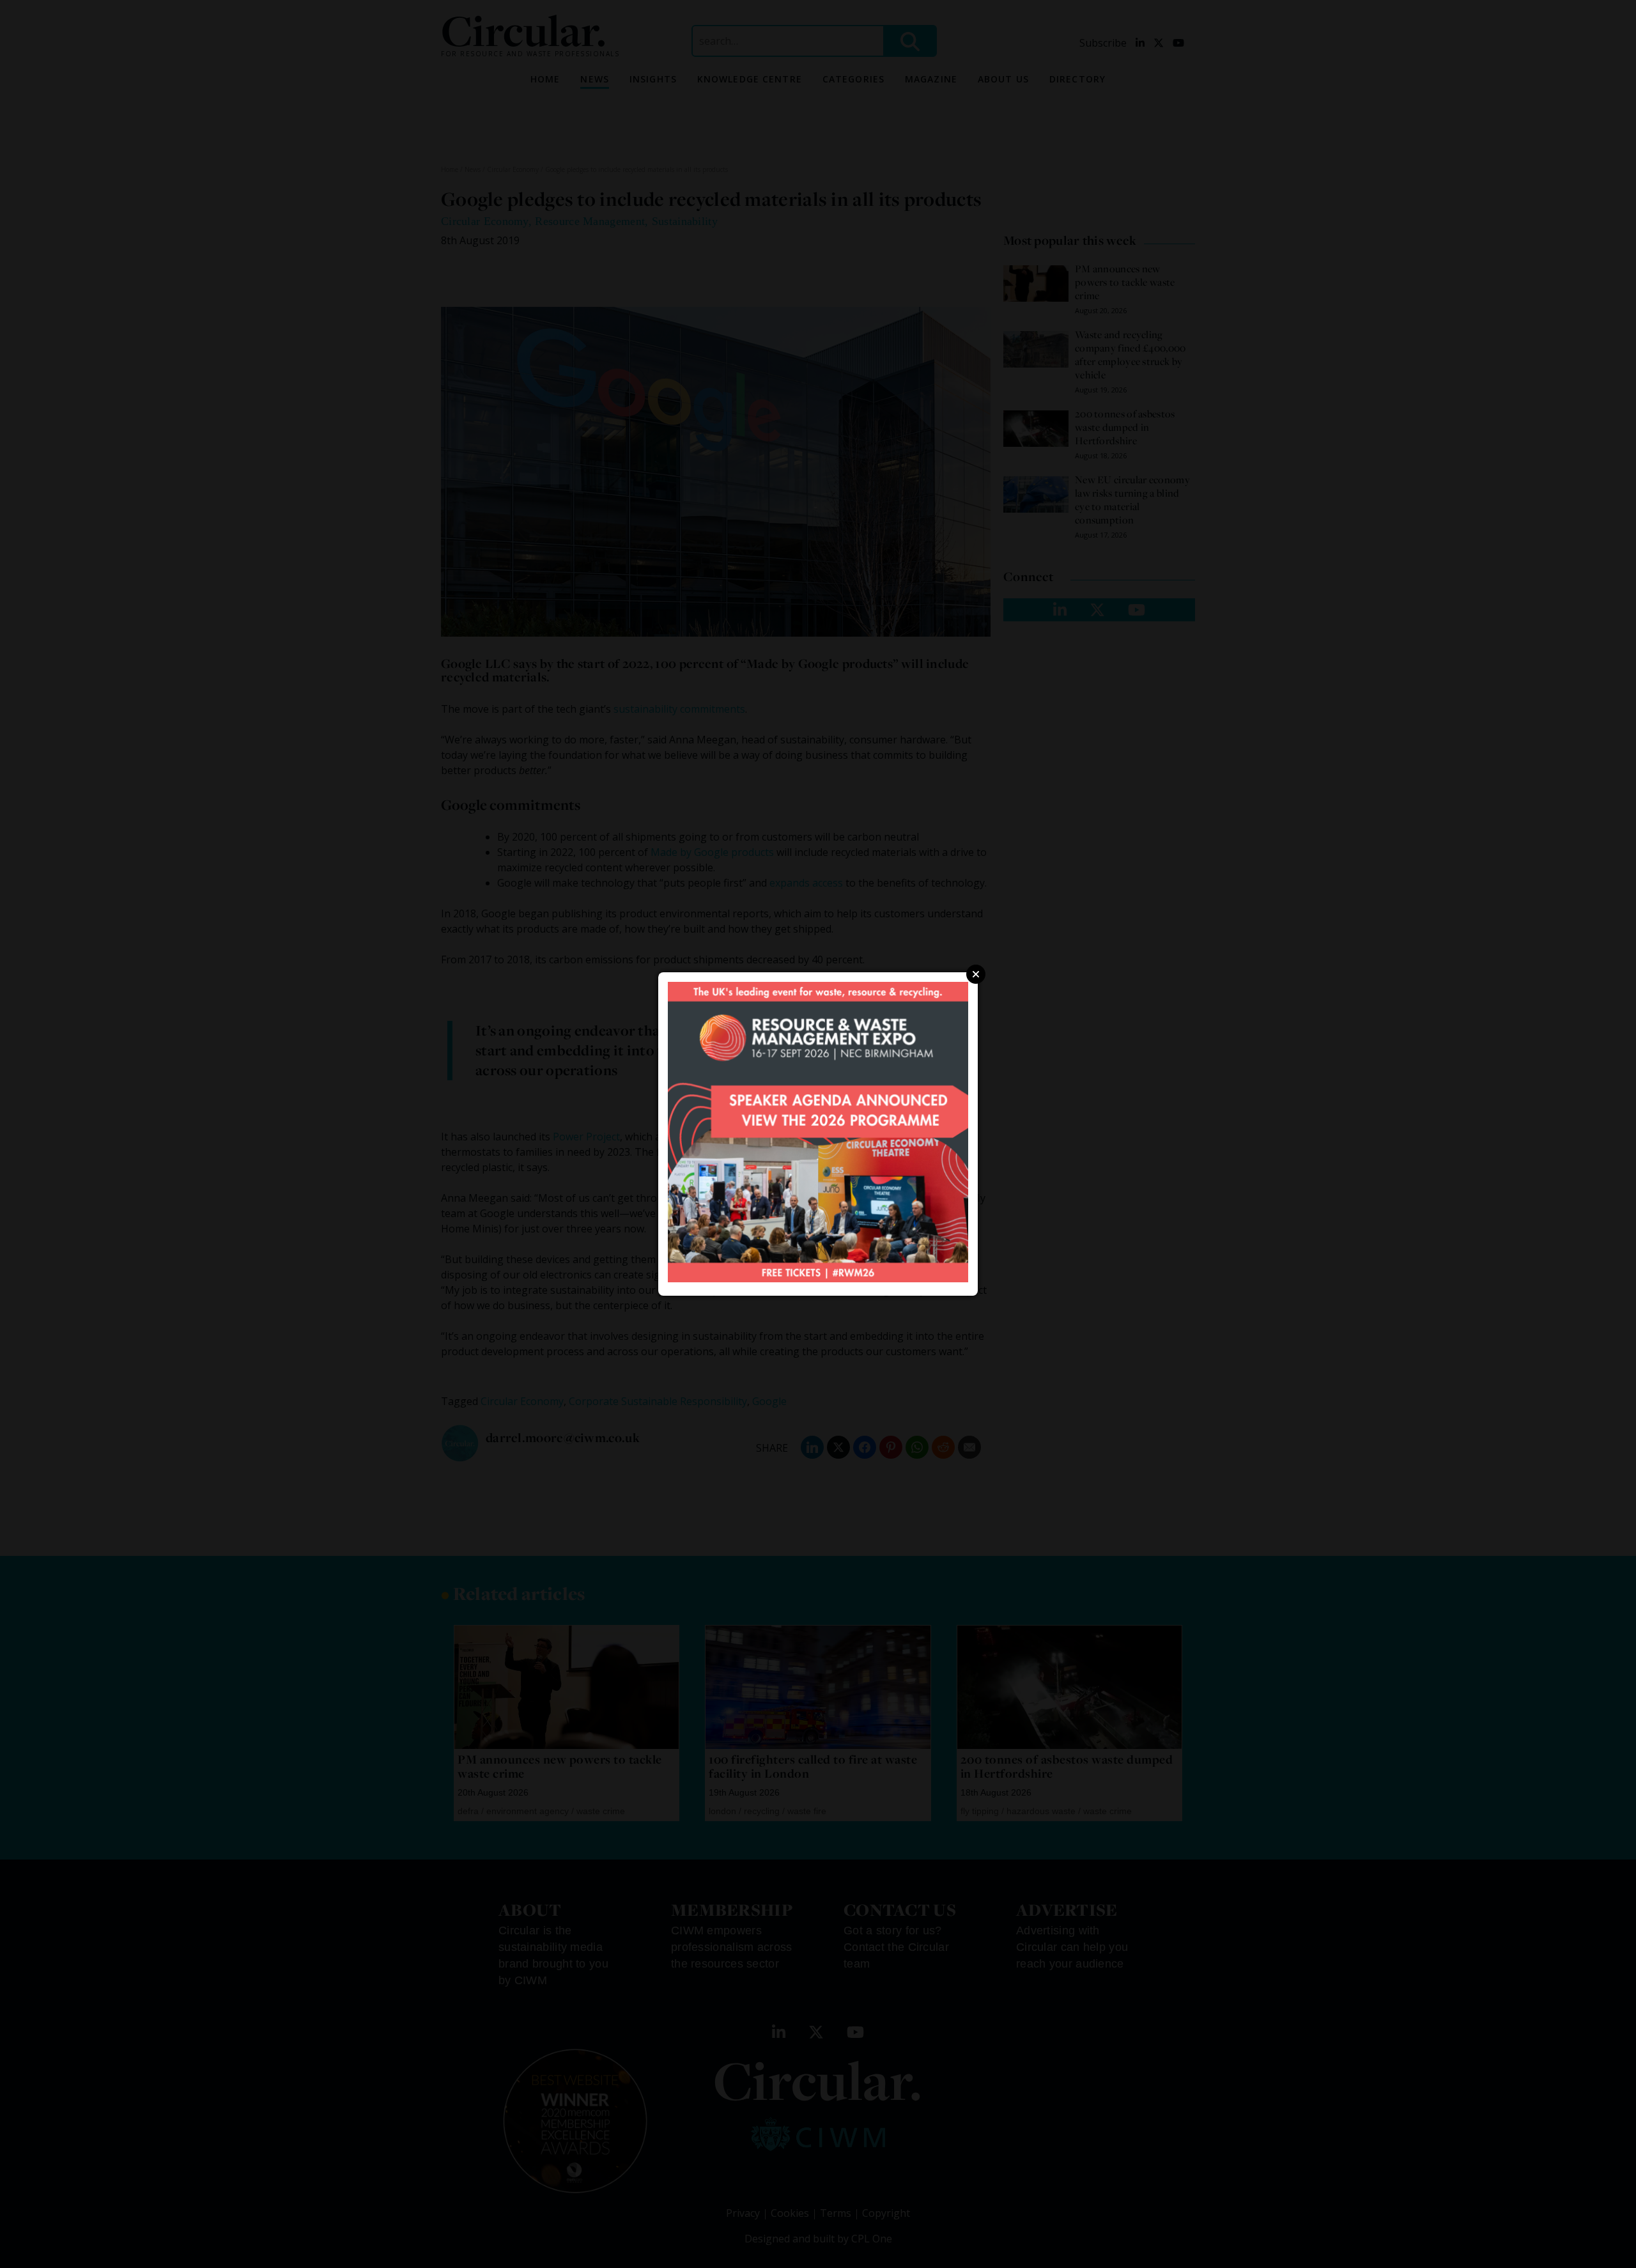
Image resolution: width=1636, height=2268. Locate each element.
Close (976, 974)
